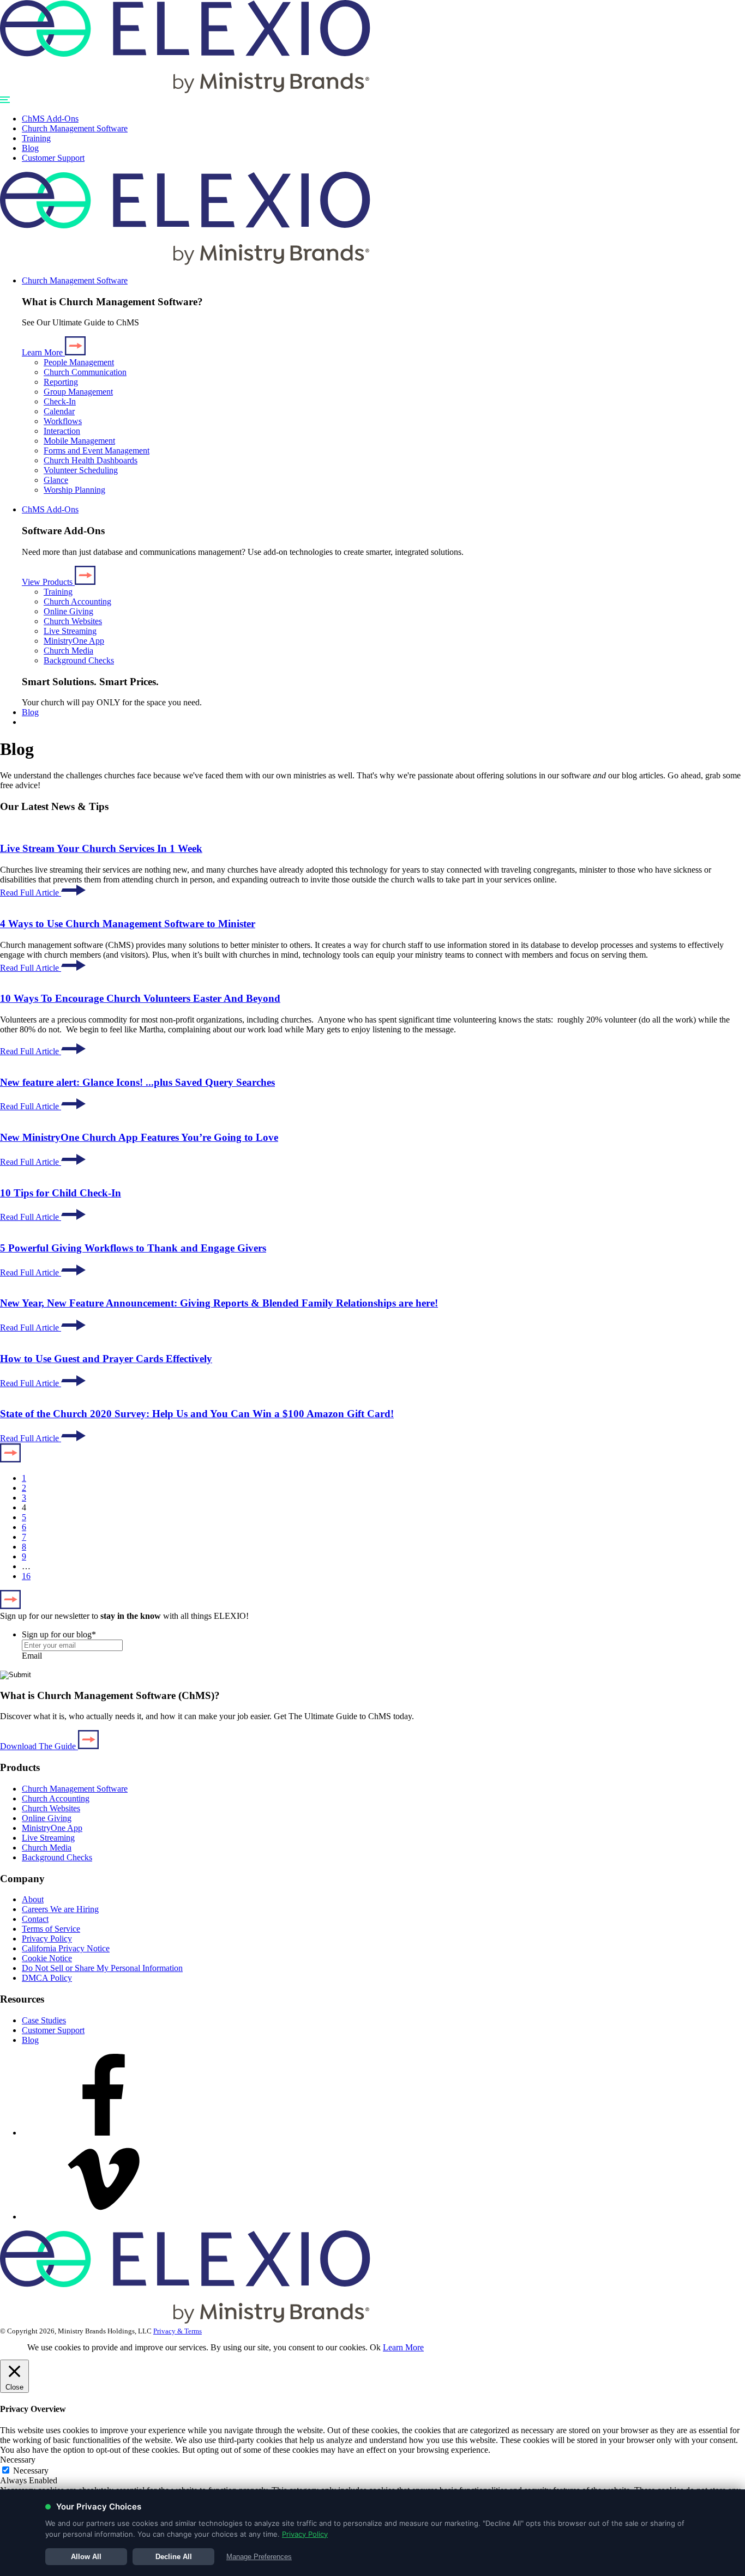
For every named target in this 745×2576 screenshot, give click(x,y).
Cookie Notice (47, 1958)
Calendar (59, 411)
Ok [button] (375, 2347)
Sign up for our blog (59, 1634)
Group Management (78, 392)
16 (26, 1576)
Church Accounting (77, 601)
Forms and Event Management (97, 451)
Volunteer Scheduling (81, 470)
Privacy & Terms (178, 2331)
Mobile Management (79, 441)
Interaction (62, 431)
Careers (60, 1909)
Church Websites (73, 621)
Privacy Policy (47, 1939)
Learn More (403, 2347)
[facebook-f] (104, 2133)
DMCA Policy (47, 1978)
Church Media (68, 651)
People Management (79, 362)
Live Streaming (70, 631)
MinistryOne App (74, 641)
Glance (56, 480)
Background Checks (79, 660)
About (33, 1899)
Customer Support (53, 158)
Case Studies (44, 2020)
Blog (30, 148)
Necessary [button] (18, 2460)
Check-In (60, 401)
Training (36, 138)
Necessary (31, 2471)
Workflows (63, 421)
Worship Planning (74, 490)
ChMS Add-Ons (50, 119)
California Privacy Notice (66, 1948)
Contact (35, 1919)
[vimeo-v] (104, 2217)
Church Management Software (75, 128)
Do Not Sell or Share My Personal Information (102, 1968)
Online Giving (68, 611)
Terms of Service (51, 1929)
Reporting (61, 382)
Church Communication (85, 372)
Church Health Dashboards (91, 460)
